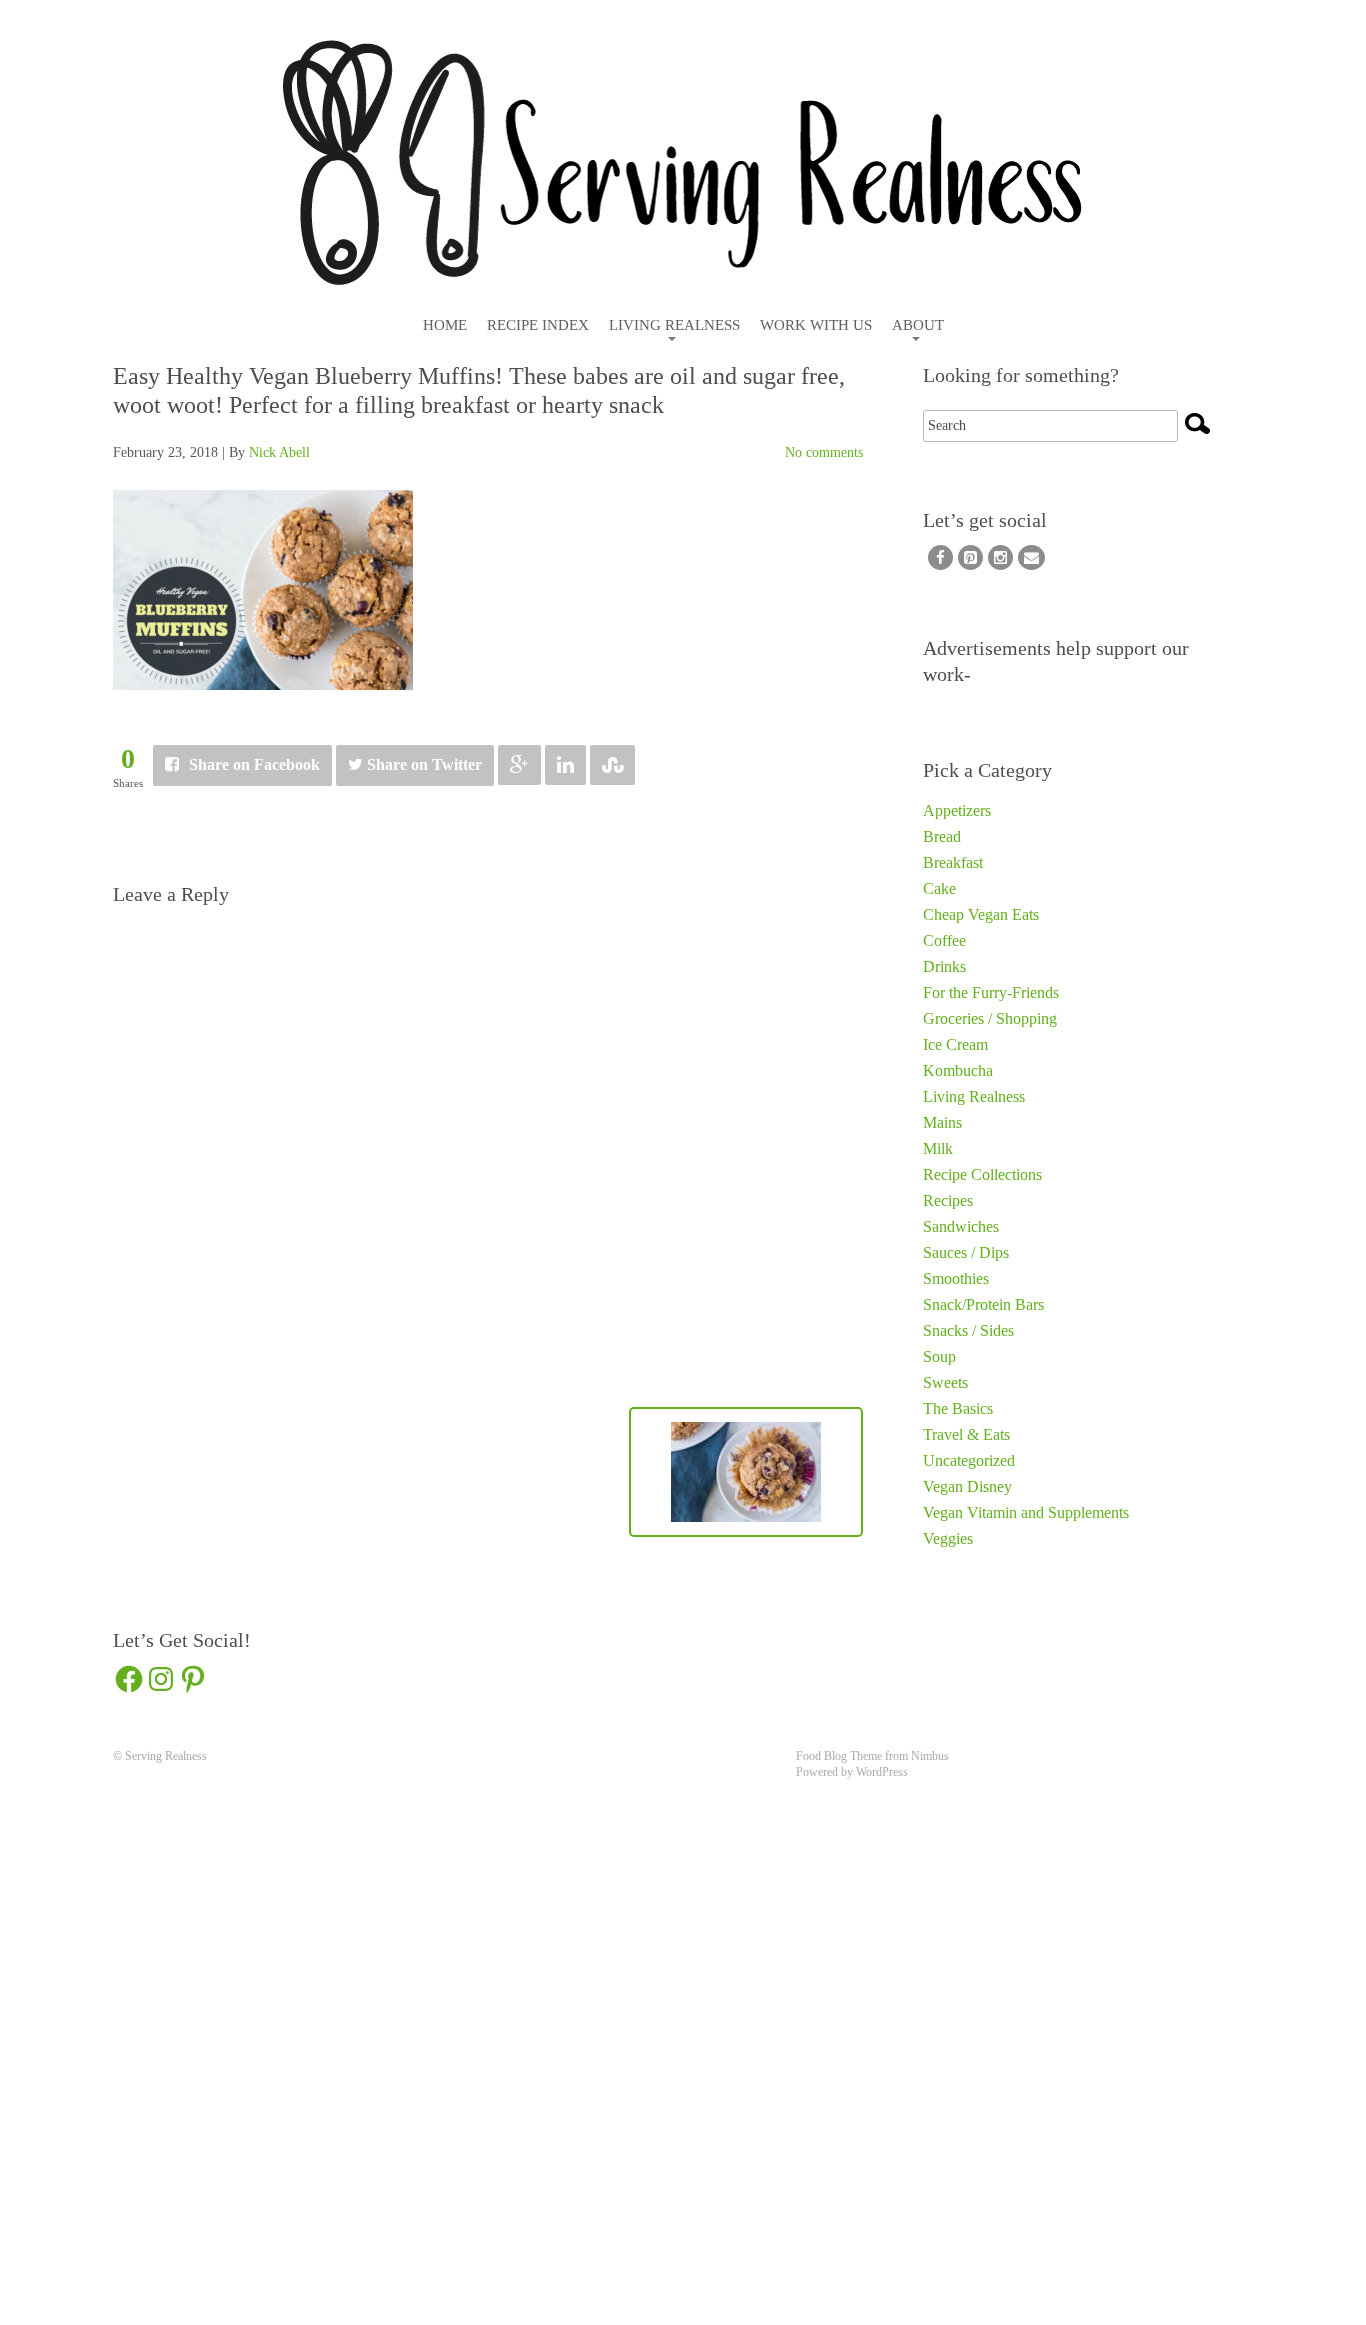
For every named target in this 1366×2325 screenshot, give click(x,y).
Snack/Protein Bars (983, 1304)
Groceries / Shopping (990, 1018)
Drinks (944, 966)
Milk (938, 1148)
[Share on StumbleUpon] (612, 765)
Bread (942, 836)
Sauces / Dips (966, 1252)
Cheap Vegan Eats (981, 914)
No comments (824, 452)
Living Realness (674, 325)
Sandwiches (961, 1226)
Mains (942, 1122)
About (918, 325)
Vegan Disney (967, 1486)
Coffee (944, 940)
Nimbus (930, 1756)
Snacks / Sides (968, 1330)
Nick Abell (279, 452)
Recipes (948, 1200)
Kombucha (958, 1070)
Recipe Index (538, 325)
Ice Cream (955, 1044)
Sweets (945, 1382)
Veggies (948, 1538)
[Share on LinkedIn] (565, 765)
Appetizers (957, 810)
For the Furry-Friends (991, 992)
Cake (939, 888)
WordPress (882, 1772)
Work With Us (816, 325)
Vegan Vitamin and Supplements (1026, 1512)
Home (445, 325)
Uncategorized (969, 1460)
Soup (939, 1356)
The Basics (958, 1408)
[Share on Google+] (519, 765)
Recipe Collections (982, 1174)
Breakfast (953, 862)
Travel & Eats (966, 1434)
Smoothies (956, 1278)
